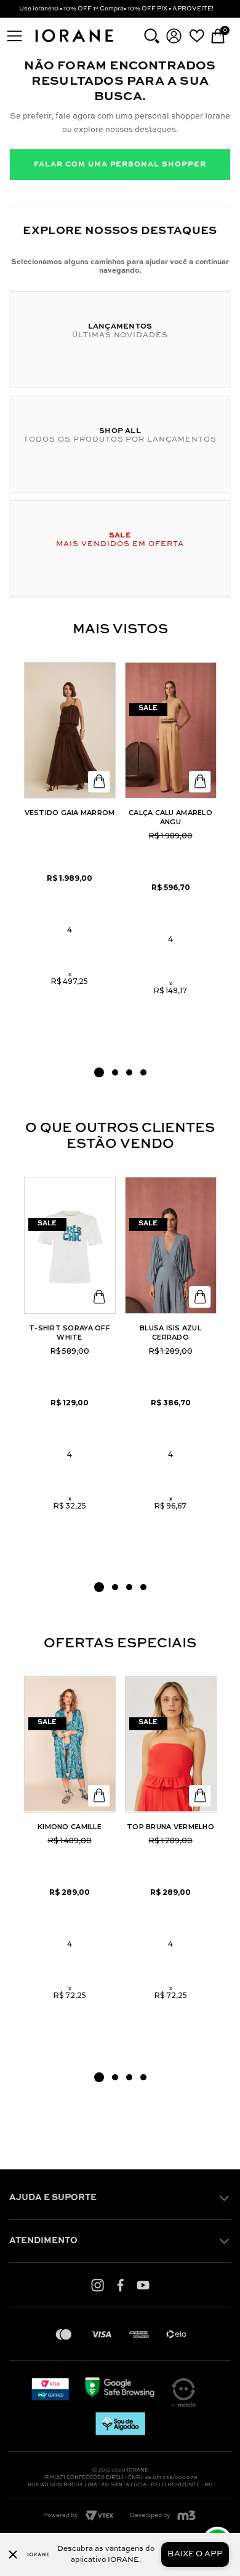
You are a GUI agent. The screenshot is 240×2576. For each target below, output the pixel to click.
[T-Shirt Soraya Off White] (70, 1245)
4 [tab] (143, 1072)
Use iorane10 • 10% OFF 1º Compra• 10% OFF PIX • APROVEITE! (116, 9)
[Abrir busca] (152, 36)
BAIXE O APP (195, 2554)
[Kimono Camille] (70, 1745)
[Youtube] (143, 2285)
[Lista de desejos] (197, 36)
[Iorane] (74, 43)
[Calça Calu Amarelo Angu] (171, 731)
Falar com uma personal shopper (120, 165)
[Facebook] (120, 2285)
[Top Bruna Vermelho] (171, 1745)
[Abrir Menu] (14, 36)
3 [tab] (129, 1072)
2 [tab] (115, 1072)
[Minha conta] (174, 36)
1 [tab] (99, 1072)
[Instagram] (98, 2285)
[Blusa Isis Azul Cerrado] (171, 1245)
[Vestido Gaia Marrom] (70, 731)
